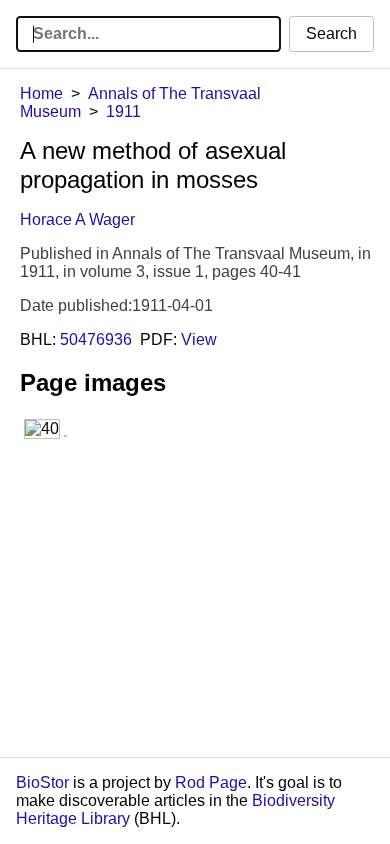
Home (41, 93)
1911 (123, 111)
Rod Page (211, 782)
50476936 (96, 339)
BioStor (42, 782)
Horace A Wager (77, 219)
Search (331, 33)
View (199, 339)
